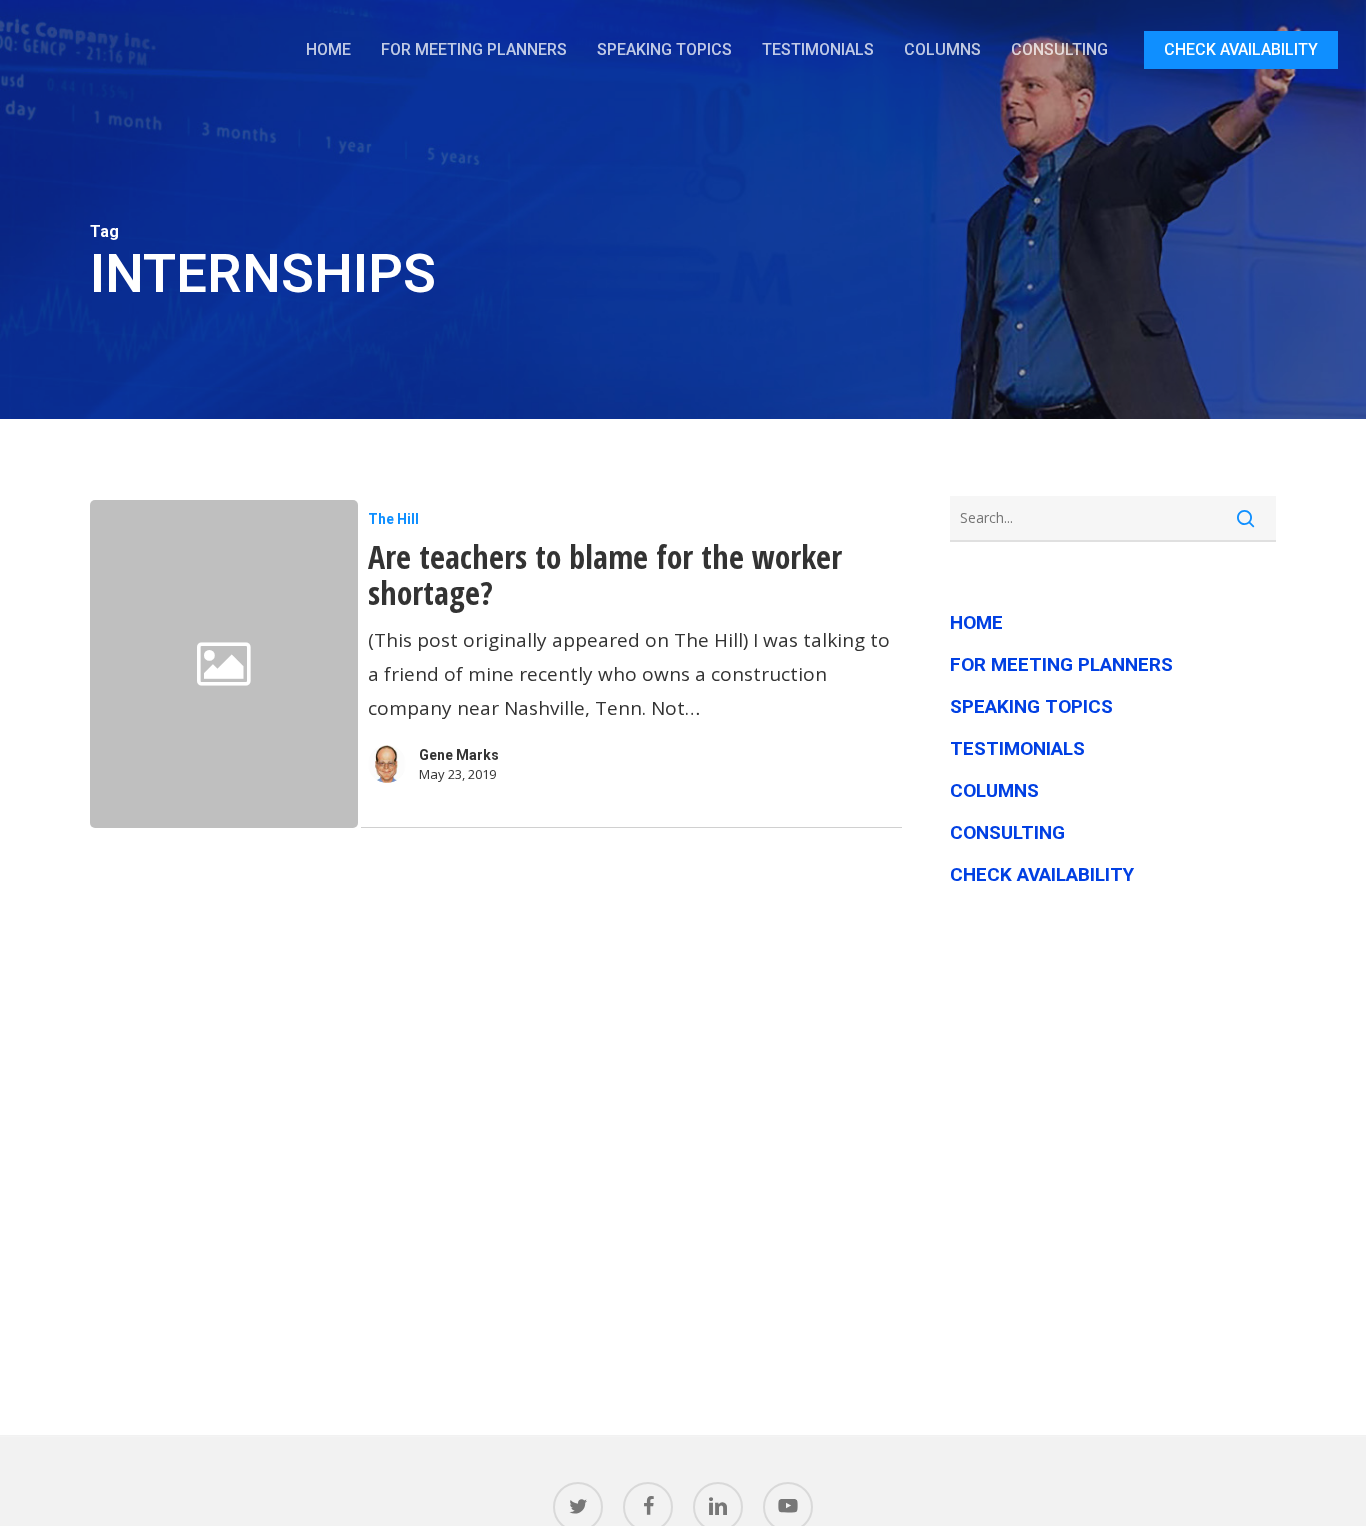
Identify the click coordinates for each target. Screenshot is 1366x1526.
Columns (994, 790)
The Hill (393, 519)
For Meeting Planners (1061, 664)
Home (976, 622)
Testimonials (1017, 748)
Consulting (1007, 832)
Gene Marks (459, 755)
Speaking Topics (1031, 706)
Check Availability (1042, 874)
